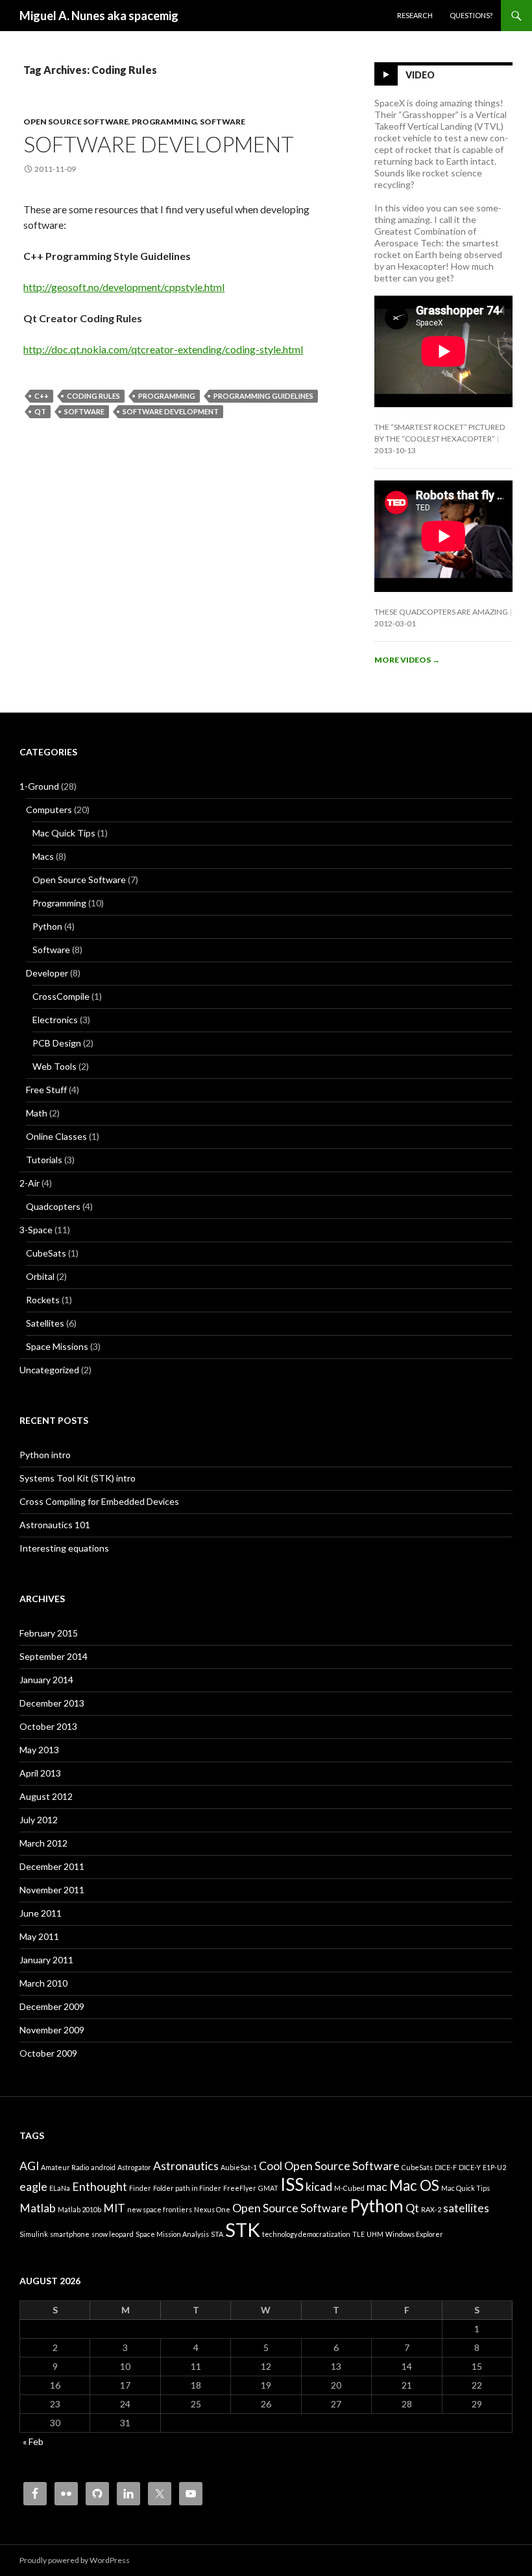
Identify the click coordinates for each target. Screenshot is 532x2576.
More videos (407, 660)
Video (420, 75)
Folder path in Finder (187, 2188)
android (103, 2167)
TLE (358, 2234)
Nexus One (212, 2209)
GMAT (268, 2188)
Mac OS (414, 2185)
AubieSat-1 (239, 2167)
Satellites (45, 1323)
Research (415, 15)
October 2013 (48, 1726)
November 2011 (52, 1890)
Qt (40, 411)
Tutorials (44, 1160)
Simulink (34, 2234)
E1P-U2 (494, 2167)
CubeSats (46, 1253)
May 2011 (39, 1936)
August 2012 (46, 1796)
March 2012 (43, 1843)
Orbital (40, 1276)
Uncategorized (49, 1370)
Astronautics (186, 2166)
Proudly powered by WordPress (75, 2560)
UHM (375, 2234)
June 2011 (41, 1913)
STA (217, 2234)
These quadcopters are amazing (441, 612)
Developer (47, 973)
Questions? (471, 15)
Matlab (38, 2208)
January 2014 (46, 1680)
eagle (33, 2187)
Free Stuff (46, 1090)
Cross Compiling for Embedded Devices (99, 1501)
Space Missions (57, 1346)
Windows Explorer (414, 2234)
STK (243, 2229)
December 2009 (52, 2006)
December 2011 (52, 1866)
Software (223, 122)
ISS (292, 2184)
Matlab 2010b (79, 2209)
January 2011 (46, 1960)
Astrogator (134, 2167)
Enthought (100, 2187)
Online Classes (56, 1136)
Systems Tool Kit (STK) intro (78, 1478)
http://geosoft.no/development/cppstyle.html (124, 287)
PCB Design (57, 1043)
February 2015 (49, 1633)
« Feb (33, 2441)
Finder (140, 2188)
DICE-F (446, 2167)
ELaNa (60, 2188)
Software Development (159, 144)
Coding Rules (93, 396)
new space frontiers (160, 2209)
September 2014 (54, 1656)
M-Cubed (349, 2188)
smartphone (70, 2234)
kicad (319, 2187)
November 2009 (52, 2030)
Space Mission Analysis (172, 2234)
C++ (42, 396)
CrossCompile (61, 996)
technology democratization (306, 2234)
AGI (29, 2166)
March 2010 (43, 1983)
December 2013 (52, 1703)
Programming (164, 122)
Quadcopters (53, 1206)
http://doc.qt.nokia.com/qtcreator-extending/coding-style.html (163, 349)
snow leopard (113, 2234)
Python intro (45, 1455)
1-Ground (39, 786)
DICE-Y (470, 2167)
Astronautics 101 (55, 1525)
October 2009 (48, 2053)
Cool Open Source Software (329, 2166)
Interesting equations (64, 1548)
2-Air (30, 1183)
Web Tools (54, 1066)
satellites (466, 2208)
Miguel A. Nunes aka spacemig (99, 16)
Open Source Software (76, 122)
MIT (114, 2208)
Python (47, 926)
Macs (43, 856)
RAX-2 (431, 2209)
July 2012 (39, 1820)
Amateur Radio (65, 2167)
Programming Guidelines (263, 396)
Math (37, 1113)
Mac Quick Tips (64, 833)
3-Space (36, 1230)
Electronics (55, 1020)
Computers (49, 809)
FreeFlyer (240, 2188)
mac (377, 2187)
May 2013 (39, 1750)
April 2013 (40, 1773)
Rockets (43, 1300)
